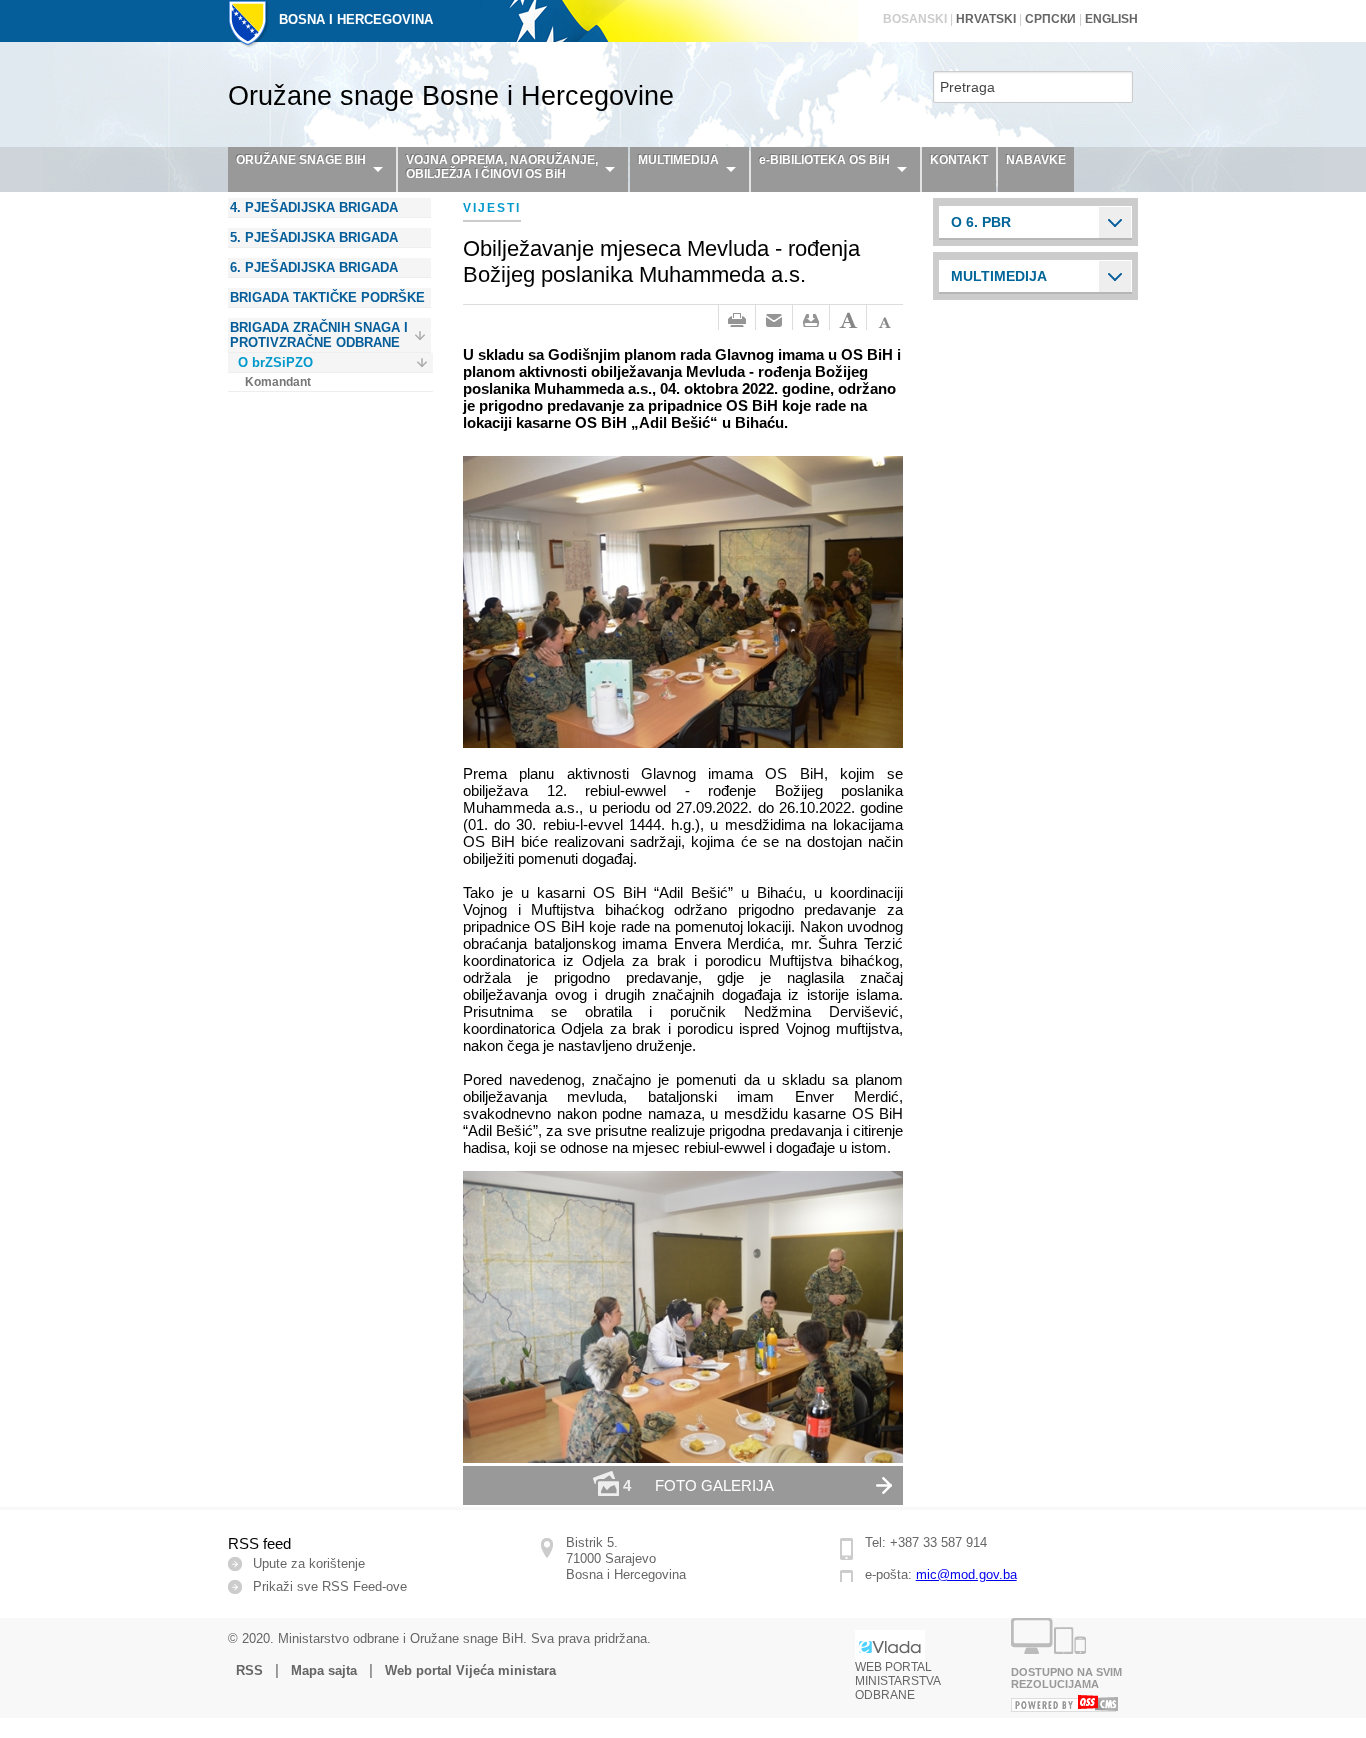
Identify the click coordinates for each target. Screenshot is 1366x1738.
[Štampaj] (737, 321)
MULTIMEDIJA (678, 160)
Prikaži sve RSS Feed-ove (330, 1586)
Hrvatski (986, 19)
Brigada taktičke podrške (327, 297)
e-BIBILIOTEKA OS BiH (824, 160)
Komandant (278, 382)
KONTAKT (959, 160)
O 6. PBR (981, 222)
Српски (1050, 19)
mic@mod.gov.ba (966, 1574)
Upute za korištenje (309, 1563)
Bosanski (915, 19)
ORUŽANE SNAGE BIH (301, 160)
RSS (249, 1670)
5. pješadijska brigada (314, 237)
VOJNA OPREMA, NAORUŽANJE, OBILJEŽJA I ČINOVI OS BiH (502, 167)
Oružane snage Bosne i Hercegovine (451, 96)
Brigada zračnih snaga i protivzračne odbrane (319, 335)
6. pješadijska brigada (314, 267)
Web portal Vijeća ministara (470, 1670)
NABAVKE (1036, 160)
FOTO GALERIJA (698, 1485)
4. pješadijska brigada (314, 207)
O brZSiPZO (275, 362)
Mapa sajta (324, 1670)
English (1111, 19)
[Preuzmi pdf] (811, 321)
